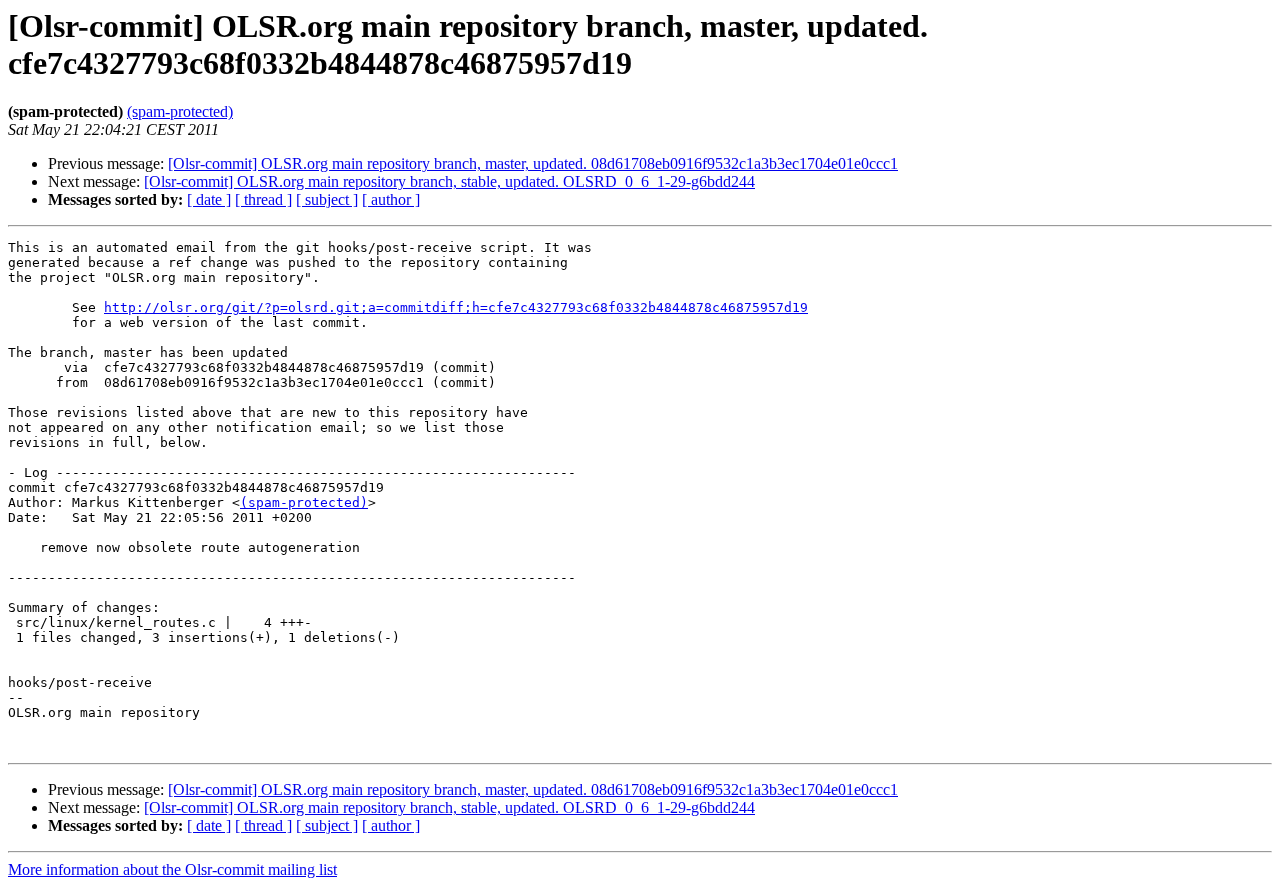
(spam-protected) (180, 111)
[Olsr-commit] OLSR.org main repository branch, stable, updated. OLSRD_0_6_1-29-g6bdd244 (449, 181)
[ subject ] (327, 199)
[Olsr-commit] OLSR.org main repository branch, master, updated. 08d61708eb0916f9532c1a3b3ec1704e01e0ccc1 (533, 163)
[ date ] (209, 199)
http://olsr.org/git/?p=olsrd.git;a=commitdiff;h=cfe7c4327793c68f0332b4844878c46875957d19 (456, 307)
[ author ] (391, 199)
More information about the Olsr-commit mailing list (172, 869)
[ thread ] (263, 199)
